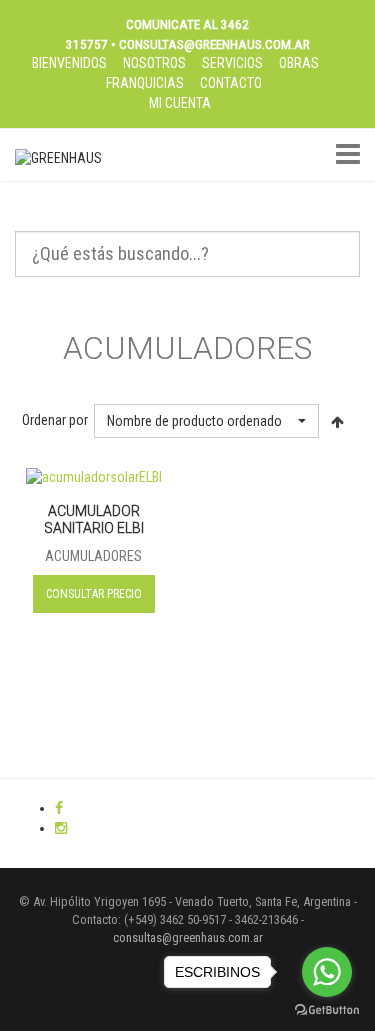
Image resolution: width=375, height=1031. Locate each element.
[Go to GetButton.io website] (327, 1010)
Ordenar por (55, 420)
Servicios (232, 63)
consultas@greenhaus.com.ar (188, 937)
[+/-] (338, 421)
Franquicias (145, 83)
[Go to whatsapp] (327, 972)
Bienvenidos (69, 63)
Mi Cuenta (180, 103)
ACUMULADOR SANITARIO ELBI (94, 520)
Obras (299, 63)
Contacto (231, 83)
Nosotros (154, 63)
